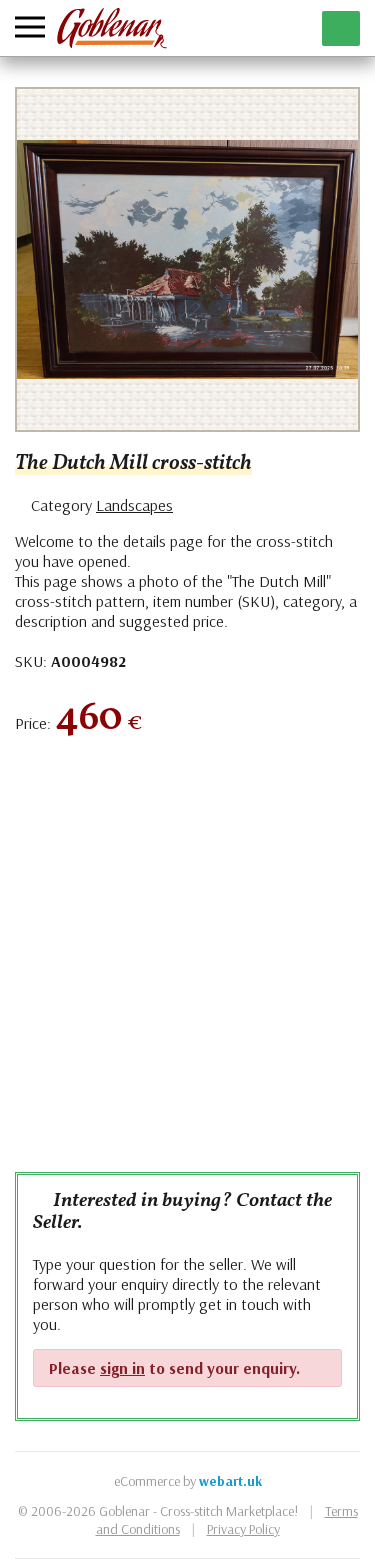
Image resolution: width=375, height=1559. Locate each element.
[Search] (249, 28)
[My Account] (291, 28)
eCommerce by (188, 1481)
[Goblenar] (112, 28)
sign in (122, 1368)
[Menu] (30, 27)
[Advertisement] (187, 964)
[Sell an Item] (341, 28)
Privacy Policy (243, 1529)
